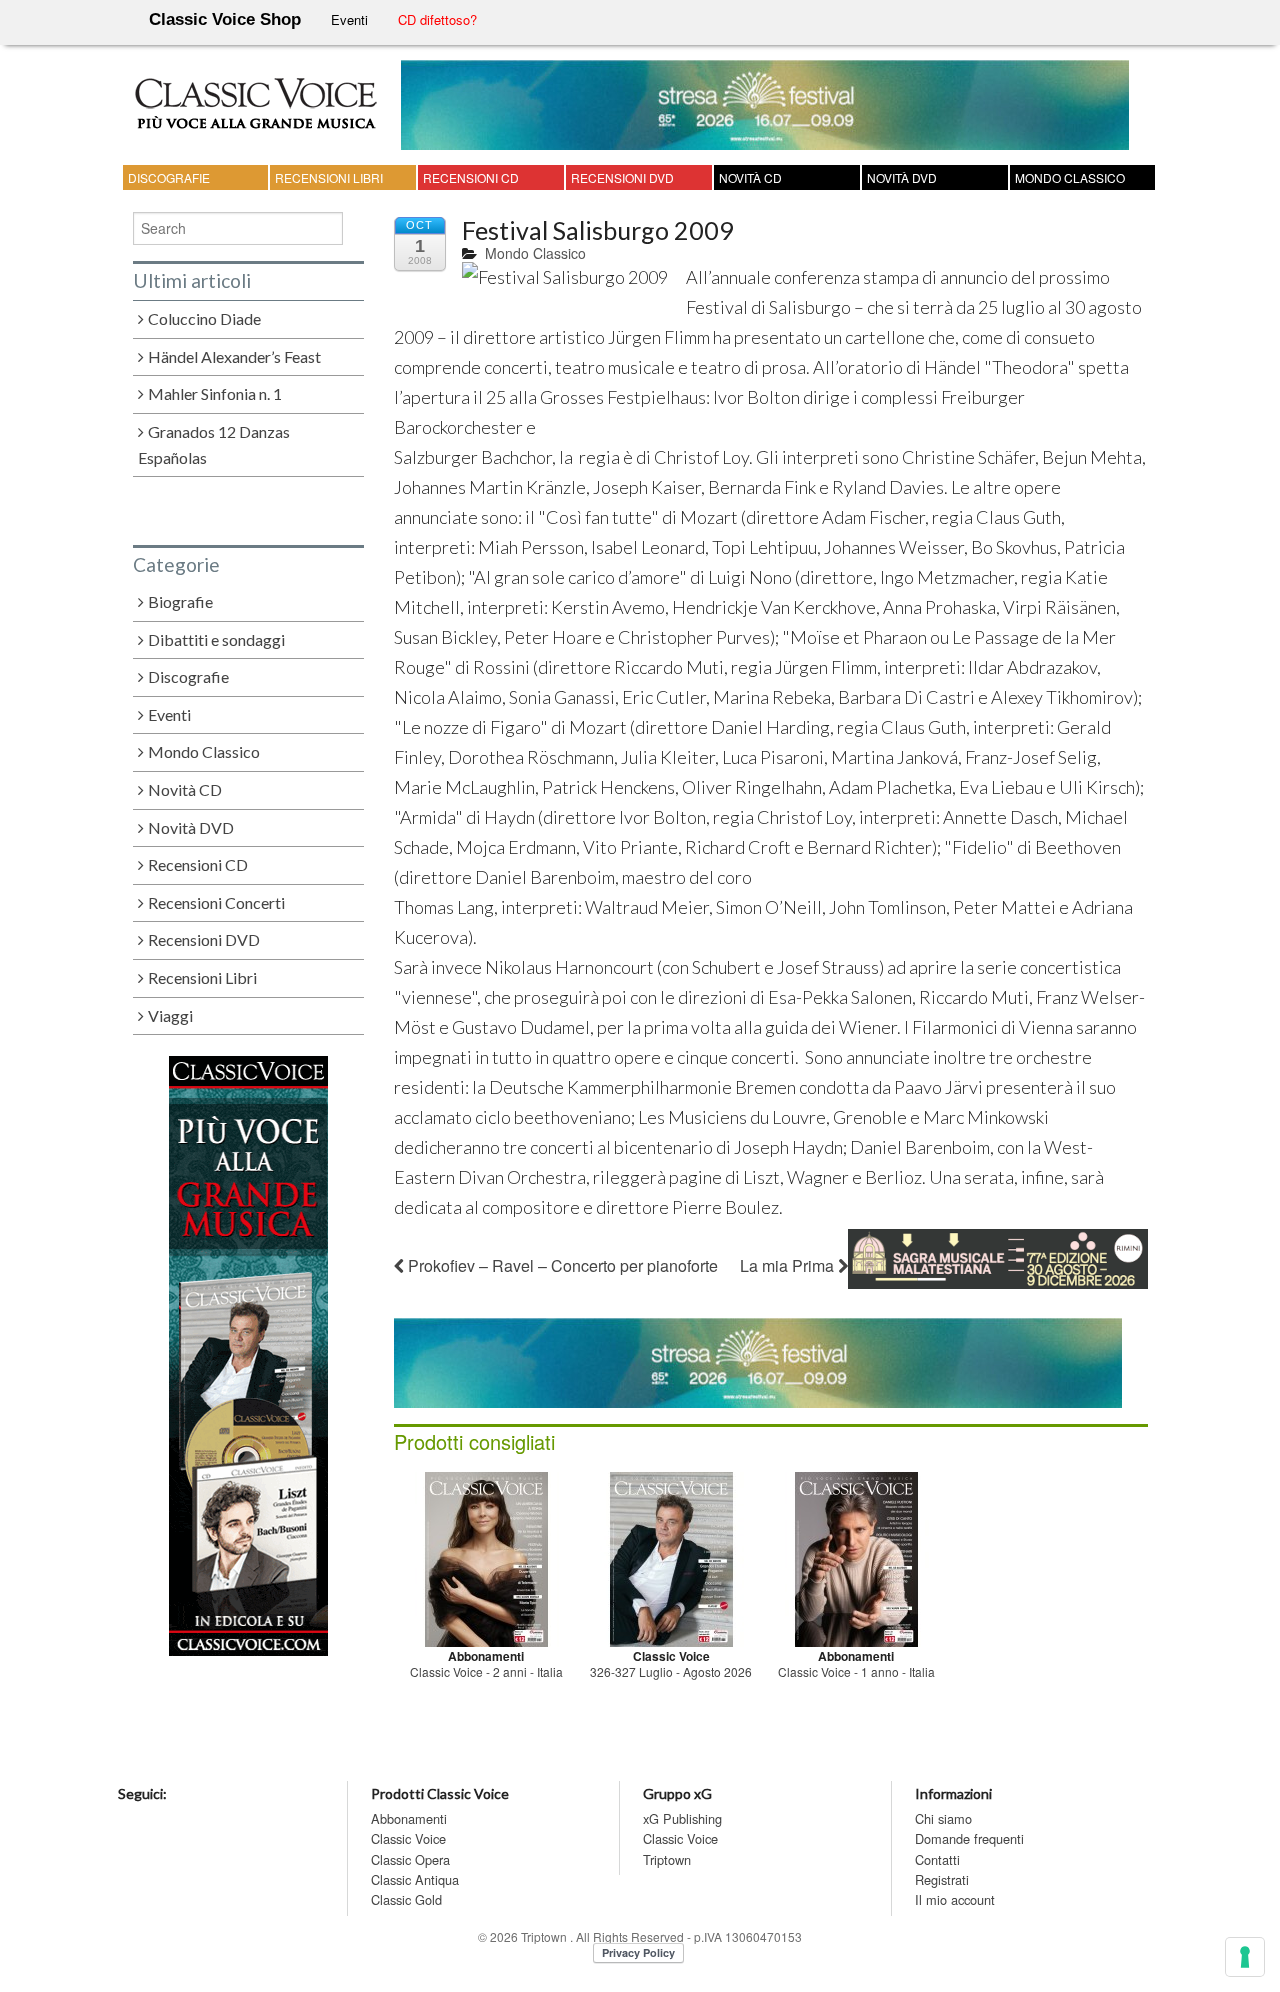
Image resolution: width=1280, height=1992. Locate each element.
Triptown (667, 1859)
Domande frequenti (969, 1838)
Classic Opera (410, 1859)
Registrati (942, 1879)
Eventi (349, 19)
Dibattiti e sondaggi (216, 639)
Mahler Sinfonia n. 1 (215, 393)
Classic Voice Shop (225, 19)
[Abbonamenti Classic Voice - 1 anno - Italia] (856, 1557)
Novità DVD (902, 177)
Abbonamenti (409, 1818)
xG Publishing (682, 1818)
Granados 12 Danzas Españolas (214, 445)
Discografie (169, 177)
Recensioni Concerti (216, 902)
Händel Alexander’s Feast (234, 356)
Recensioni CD (471, 177)
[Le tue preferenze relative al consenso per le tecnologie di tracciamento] (1245, 1957)
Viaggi (170, 1015)
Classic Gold (406, 1899)
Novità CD (750, 177)
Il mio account (955, 1899)
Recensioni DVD (622, 177)
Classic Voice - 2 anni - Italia (486, 1671)
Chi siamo (943, 1818)
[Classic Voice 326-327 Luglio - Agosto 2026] (671, 1557)
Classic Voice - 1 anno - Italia (856, 1671)
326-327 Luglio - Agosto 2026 (671, 1671)
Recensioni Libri (329, 177)
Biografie (180, 601)
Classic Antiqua (415, 1879)
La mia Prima (789, 1265)
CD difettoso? (437, 19)
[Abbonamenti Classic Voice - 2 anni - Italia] (486, 1557)
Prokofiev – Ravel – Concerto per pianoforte (561, 1265)
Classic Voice (408, 1838)
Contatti (937, 1859)
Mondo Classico (1070, 177)
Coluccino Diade (204, 318)
